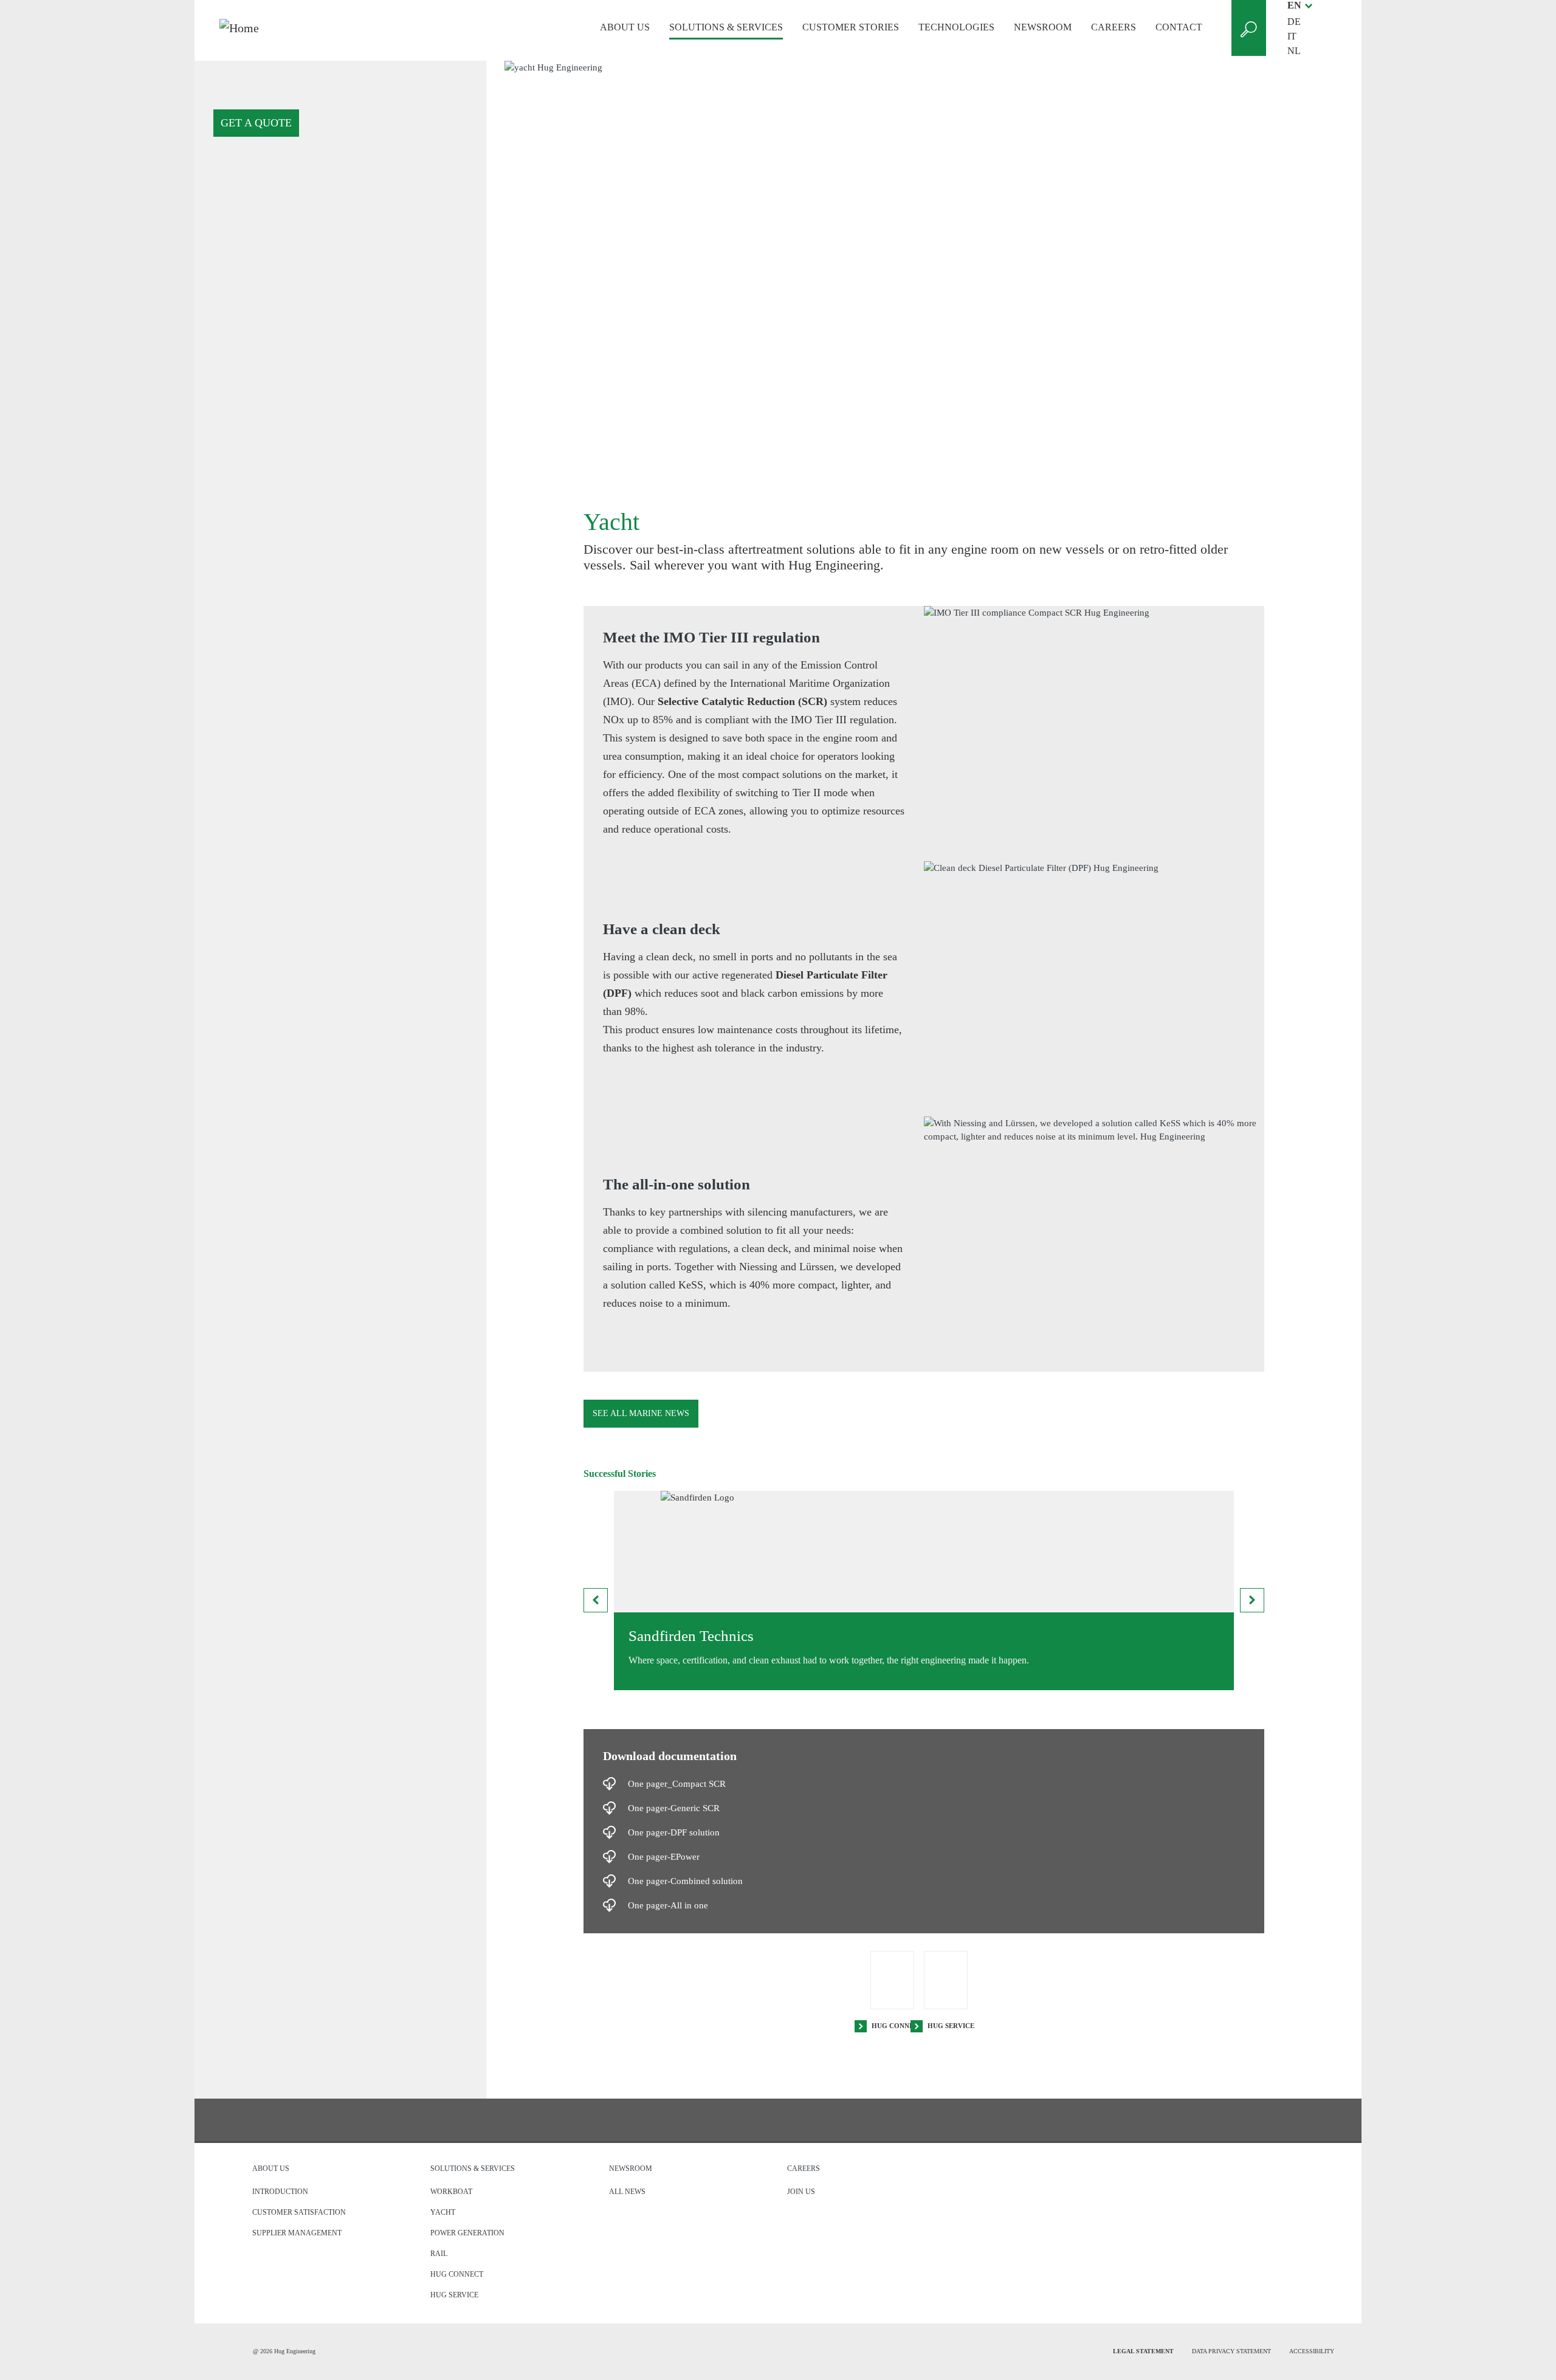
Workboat (451, 2192)
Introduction (280, 2192)
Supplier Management (297, 2233)
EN (1294, 5)
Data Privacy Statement (1231, 2351)
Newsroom (1043, 27)
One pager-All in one (668, 1905)
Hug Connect (897, 2026)
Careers (1114, 27)
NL (1294, 51)
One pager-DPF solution (674, 1832)
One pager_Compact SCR (677, 1784)
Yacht (443, 2212)
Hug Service (951, 2026)
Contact (1179, 27)
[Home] (300, 28)
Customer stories (851, 27)
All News (627, 2192)
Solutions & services (726, 27)
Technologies (956, 27)
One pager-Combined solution (685, 1881)
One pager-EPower (664, 1857)
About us (625, 27)
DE (1294, 22)
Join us (801, 2192)
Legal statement (1143, 2351)
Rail (439, 2254)
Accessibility (1312, 2351)
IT (1292, 36)
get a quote (256, 123)
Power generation (467, 2233)
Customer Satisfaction (299, 2212)
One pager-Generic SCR (674, 1808)
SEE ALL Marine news (641, 1413)
